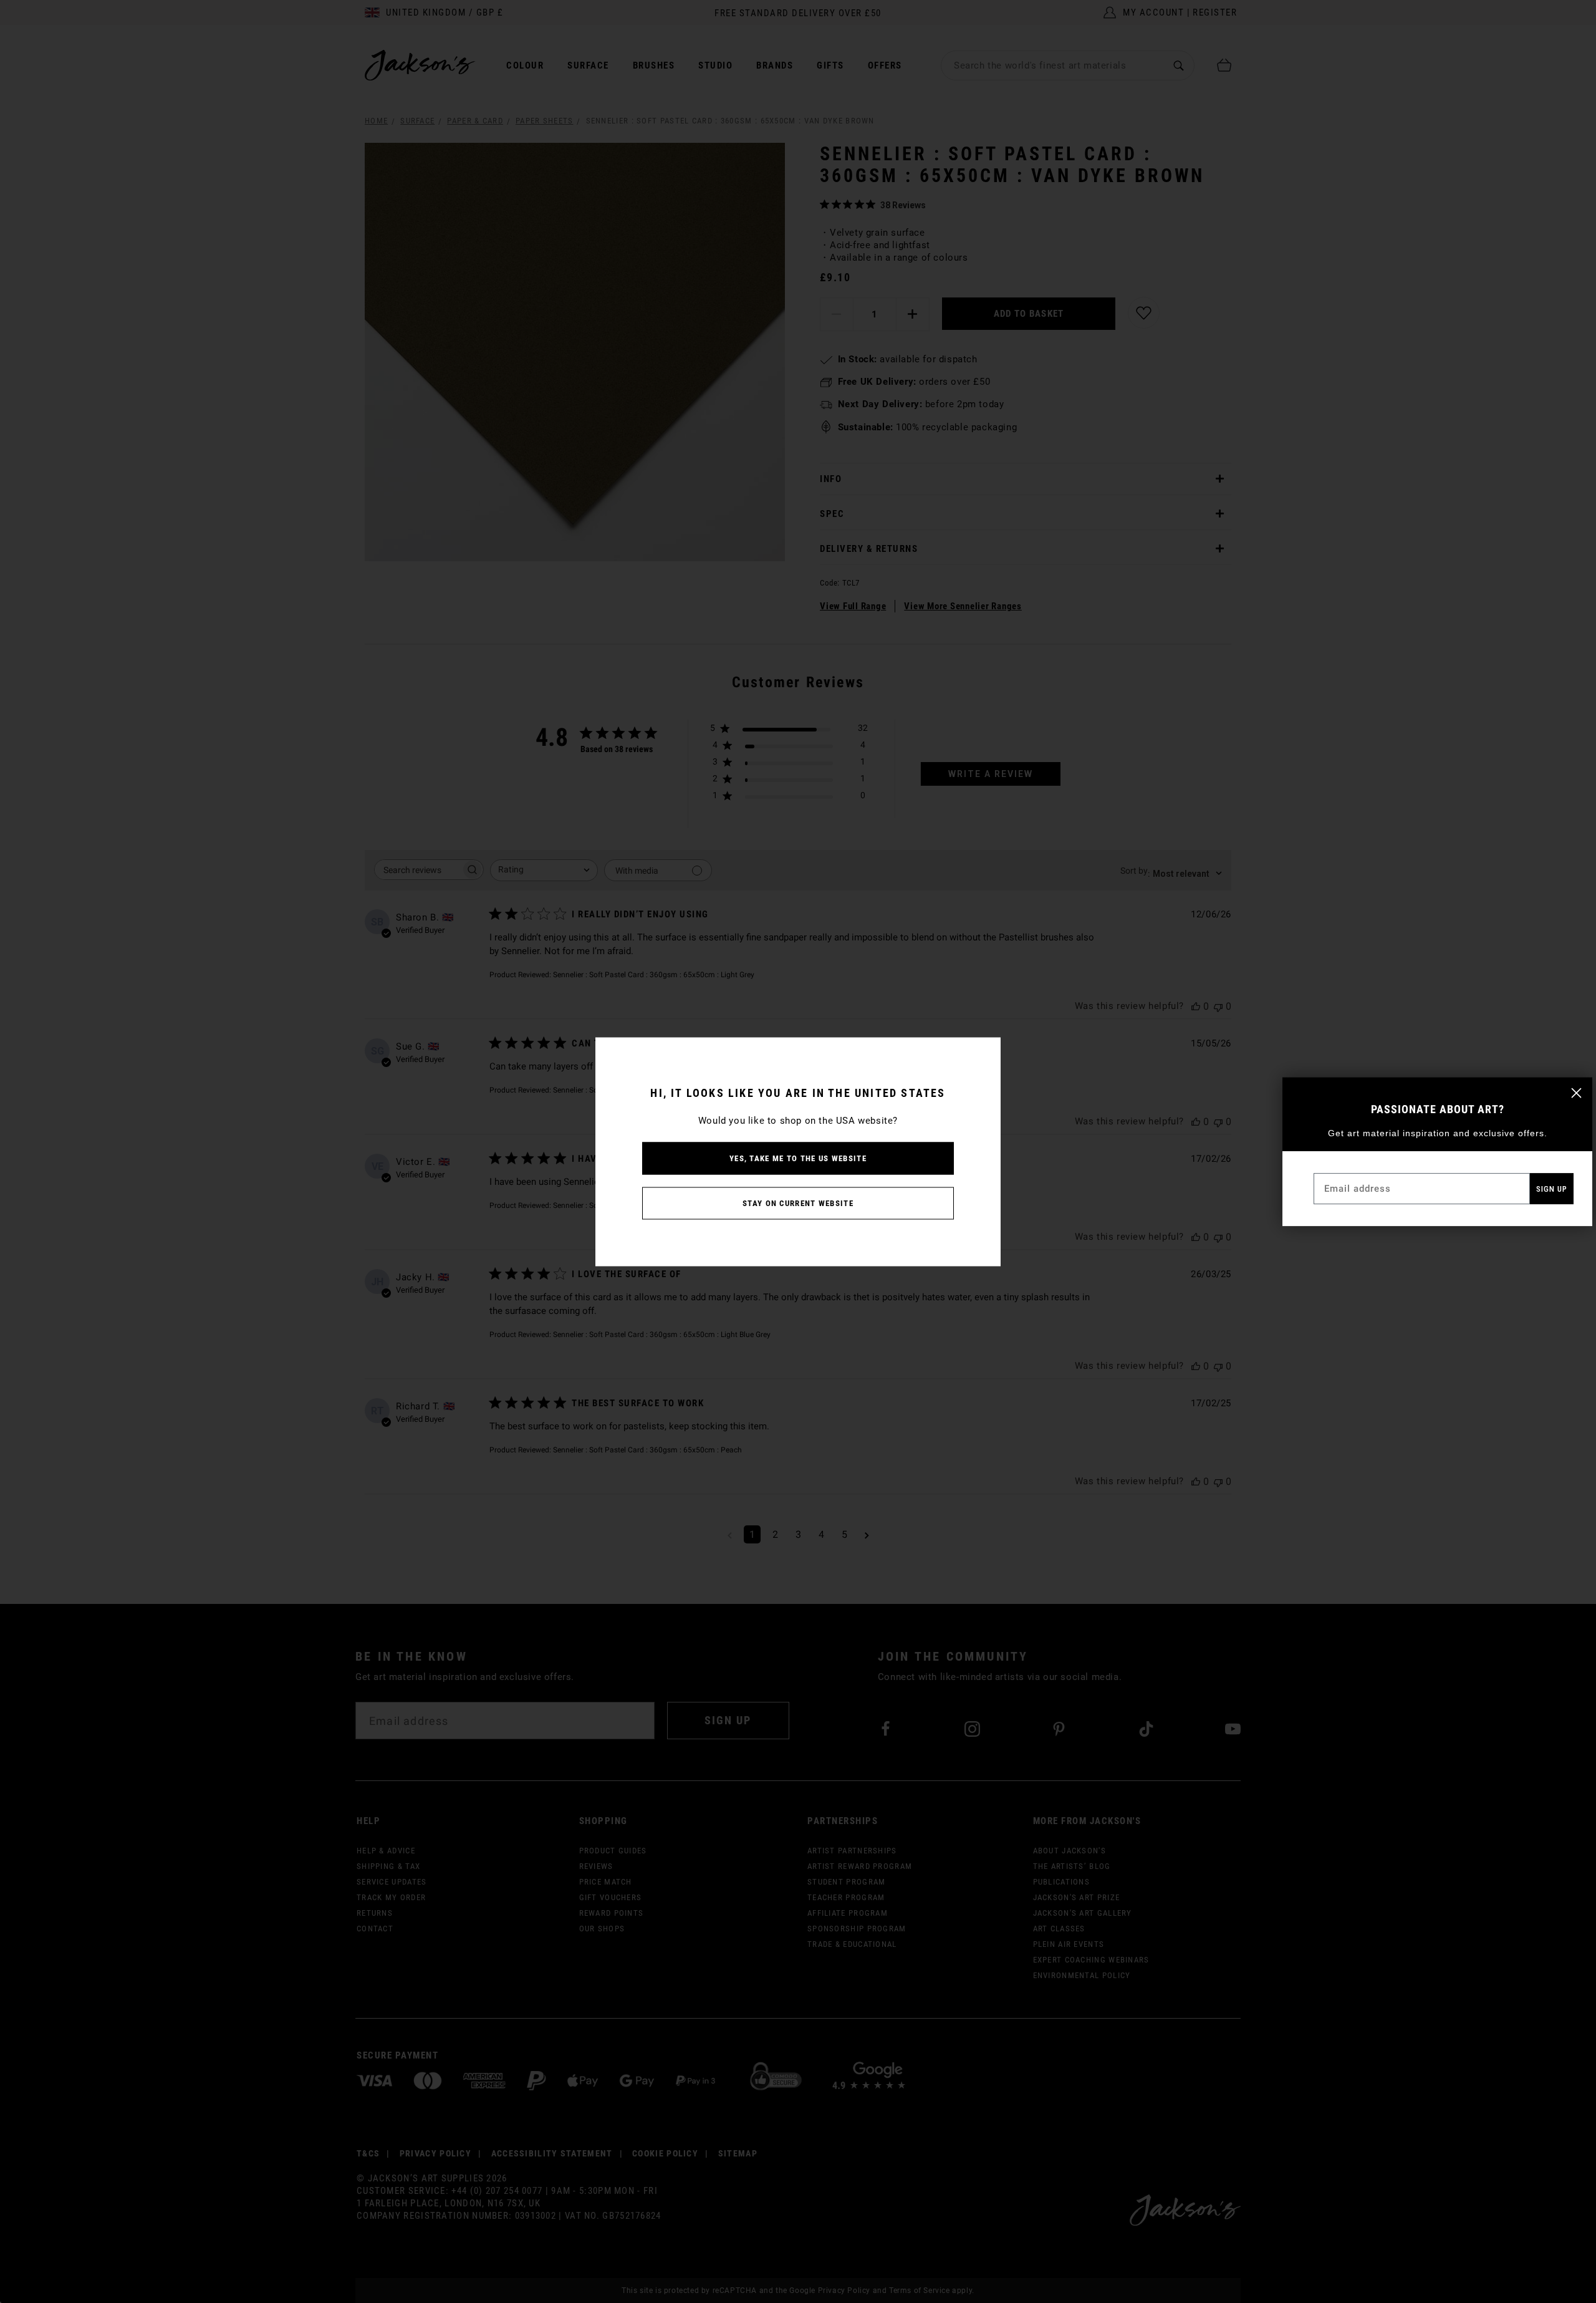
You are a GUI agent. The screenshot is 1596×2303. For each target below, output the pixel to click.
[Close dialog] (1576, 1093)
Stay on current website (798, 1203)
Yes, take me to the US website (798, 1158)
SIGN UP (1552, 1189)
